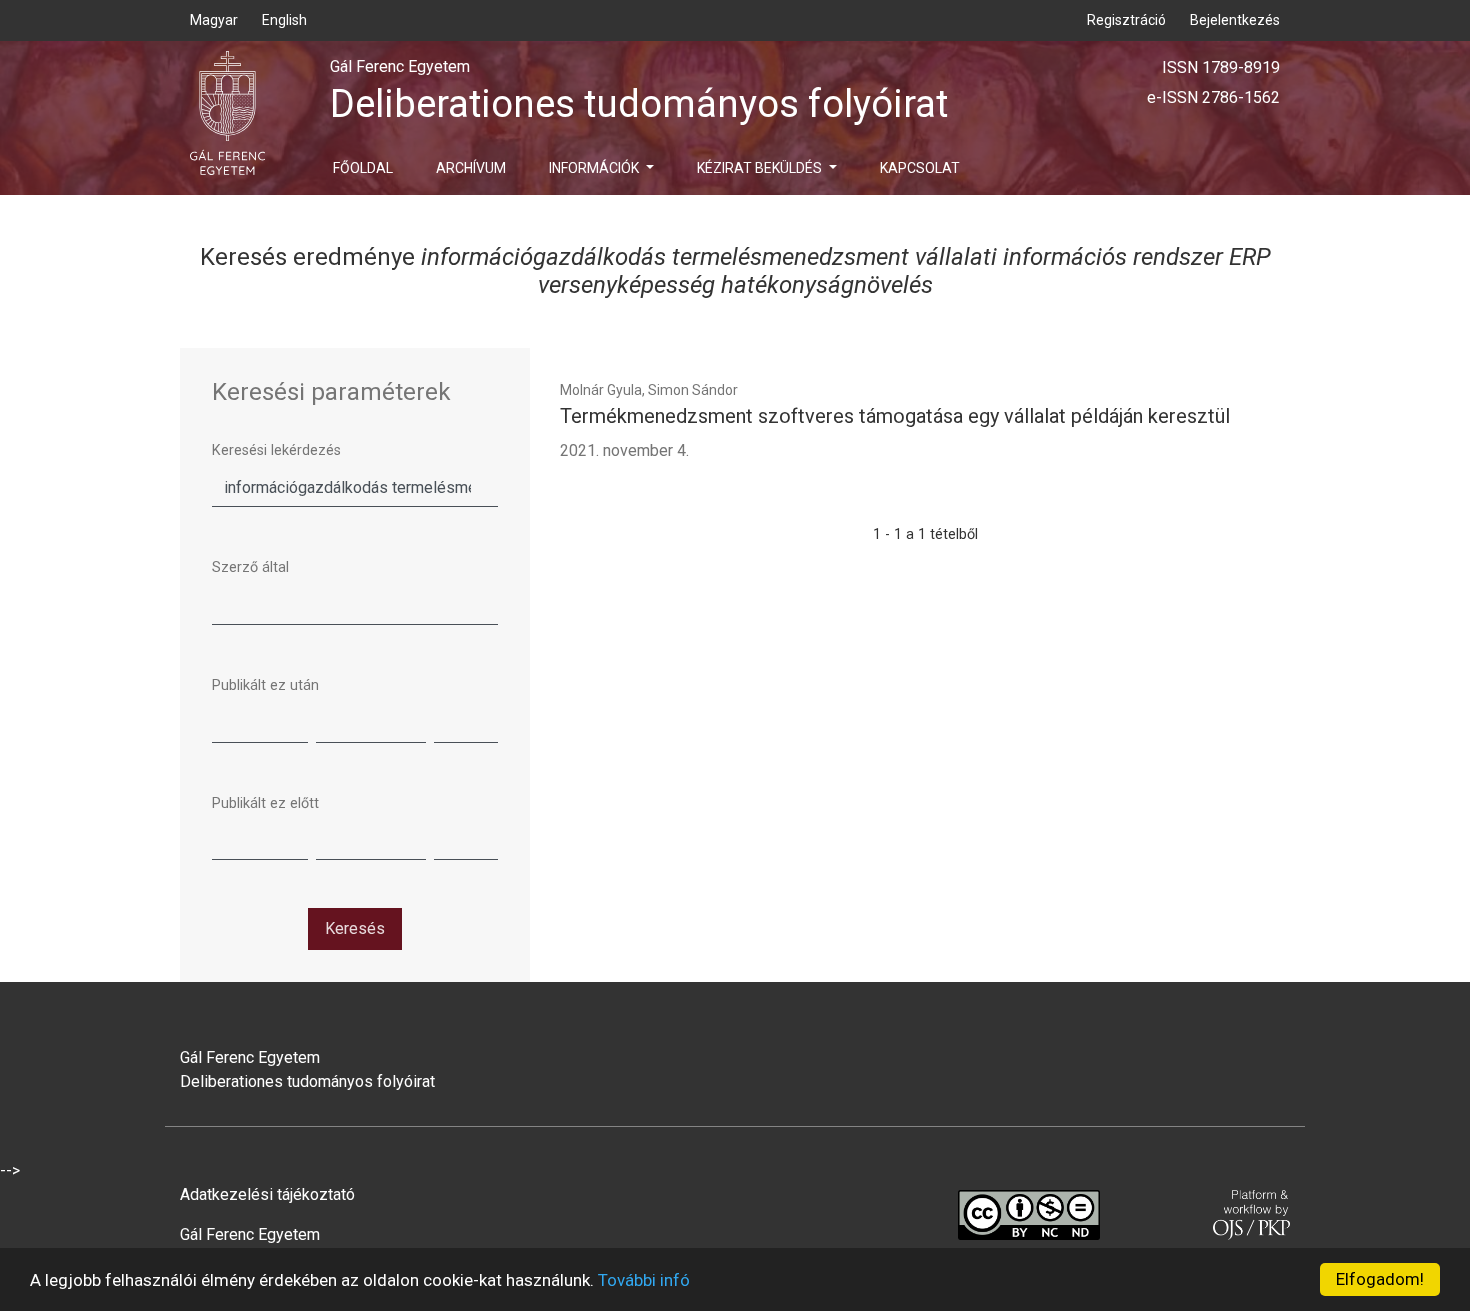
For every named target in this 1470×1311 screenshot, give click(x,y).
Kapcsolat (920, 168)
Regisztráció (1126, 20)
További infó (644, 1280)
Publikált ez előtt (265, 803)
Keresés (355, 928)
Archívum (471, 168)
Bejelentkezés (1235, 20)
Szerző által (250, 567)
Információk (595, 168)
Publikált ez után (265, 685)
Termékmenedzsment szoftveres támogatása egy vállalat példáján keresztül (895, 416)
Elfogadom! (1380, 1279)
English (284, 20)
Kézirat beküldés (761, 168)
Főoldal (363, 168)
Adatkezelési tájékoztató (267, 1194)
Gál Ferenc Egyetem (250, 1234)
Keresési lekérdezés (276, 450)
